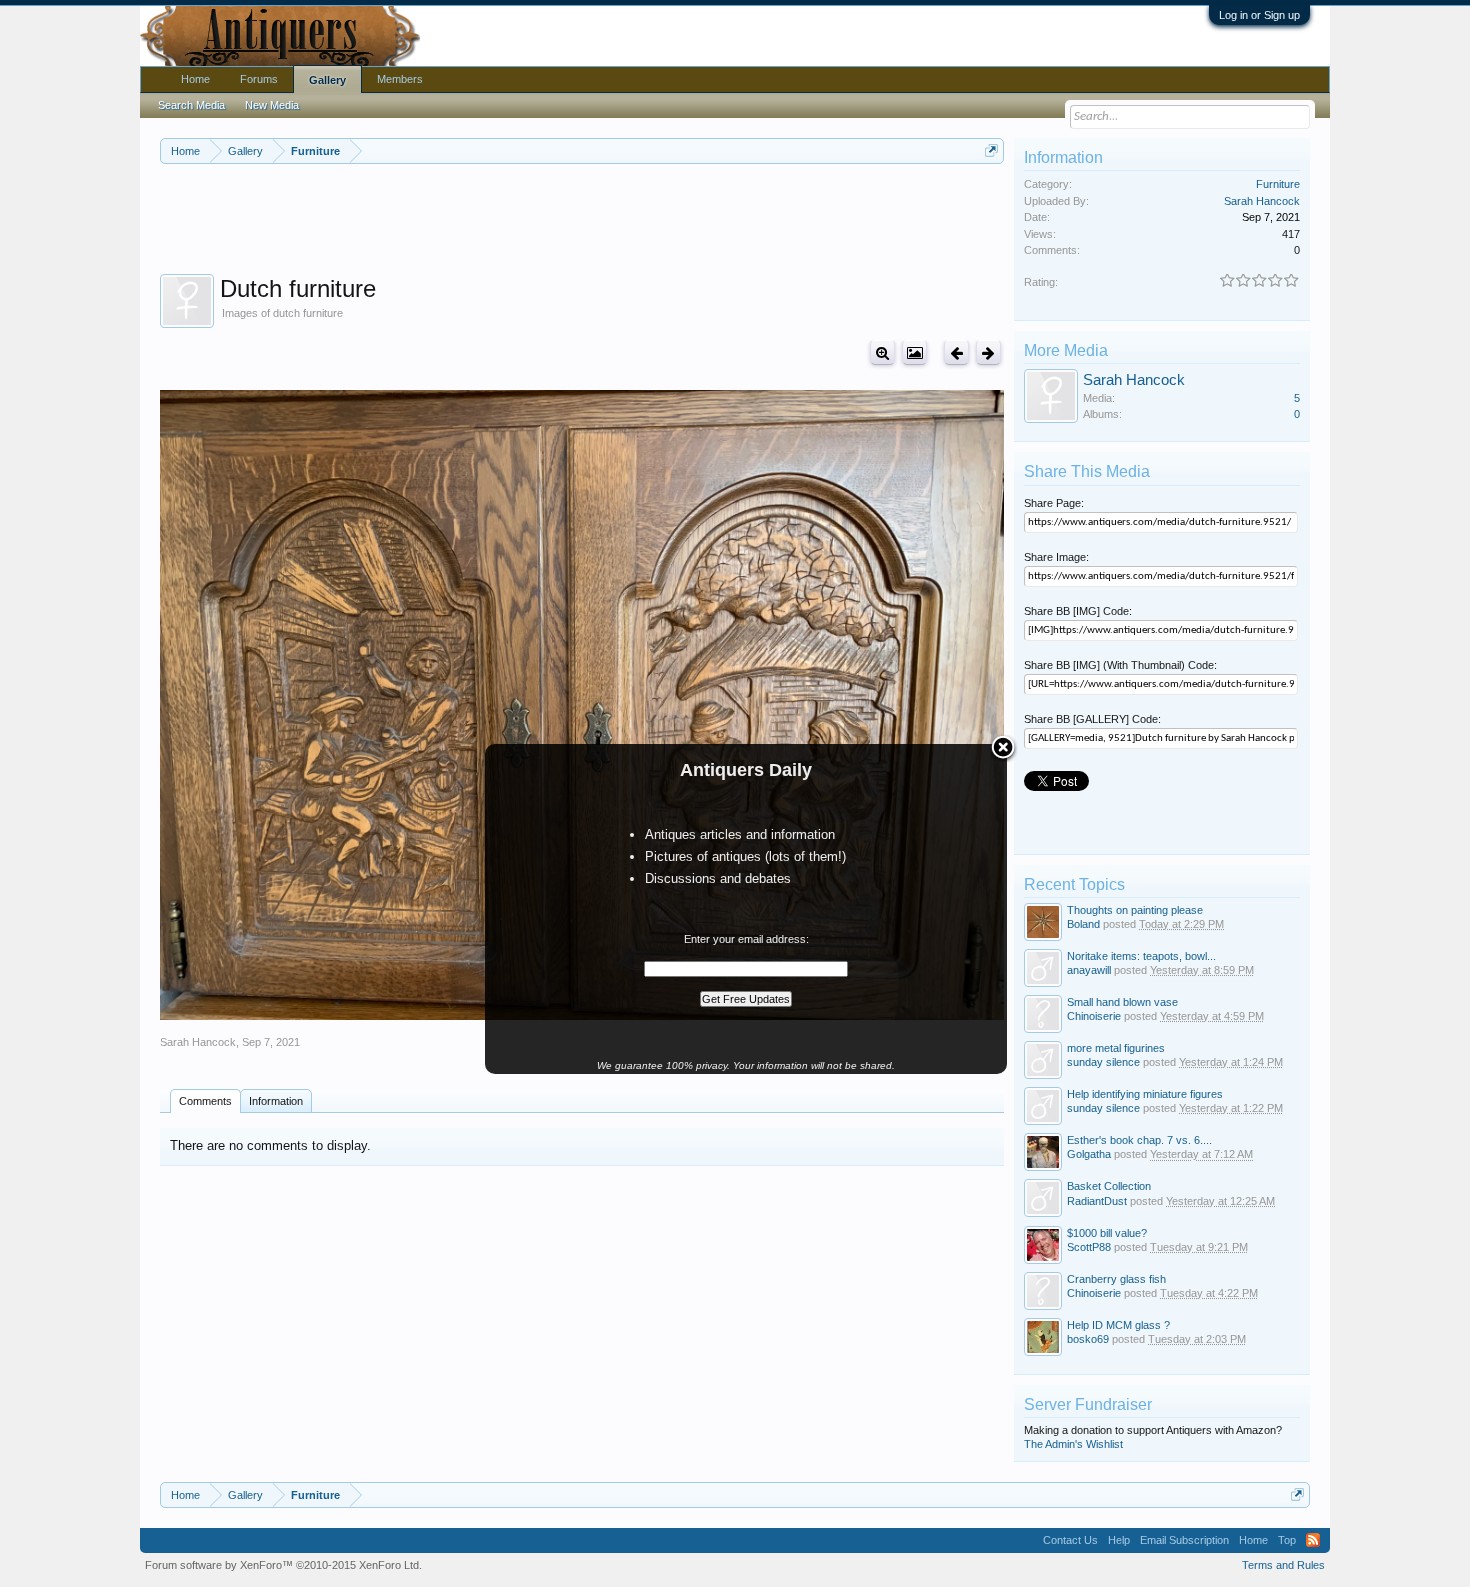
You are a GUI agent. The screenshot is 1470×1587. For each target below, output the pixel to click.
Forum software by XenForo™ (283, 1565)
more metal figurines (1116, 1048)
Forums (259, 79)
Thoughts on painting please (1135, 910)
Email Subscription (1184, 1540)
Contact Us (1070, 1540)
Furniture (1278, 184)
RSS (1313, 1540)
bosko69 (1088, 1339)
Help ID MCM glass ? (1118, 1325)
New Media (272, 105)
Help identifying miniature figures (1145, 1094)
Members (400, 79)
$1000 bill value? (1107, 1233)
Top (1287, 1540)
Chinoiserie (1094, 1016)
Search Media (191, 105)
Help (1119, 1540)
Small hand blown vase (1122, 1002)
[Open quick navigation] (991, 150)
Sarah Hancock (198, 1042)
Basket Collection (1109, 1186)
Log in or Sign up (1259, 15)
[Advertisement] (582, 219)
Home (195, 79)
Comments (205, 1101)
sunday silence (1103, 1062)
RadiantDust (1097, 1201)
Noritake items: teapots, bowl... (1141, 956)
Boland (1083, 924)
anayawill (1089, 970)
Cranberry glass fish (1116, 1279)
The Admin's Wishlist (1073, 1444)
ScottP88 (1089, 1247)
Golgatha (1089, 1154)
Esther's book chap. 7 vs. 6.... (1139, 1140)
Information (276, 1101)
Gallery (327, 80)
